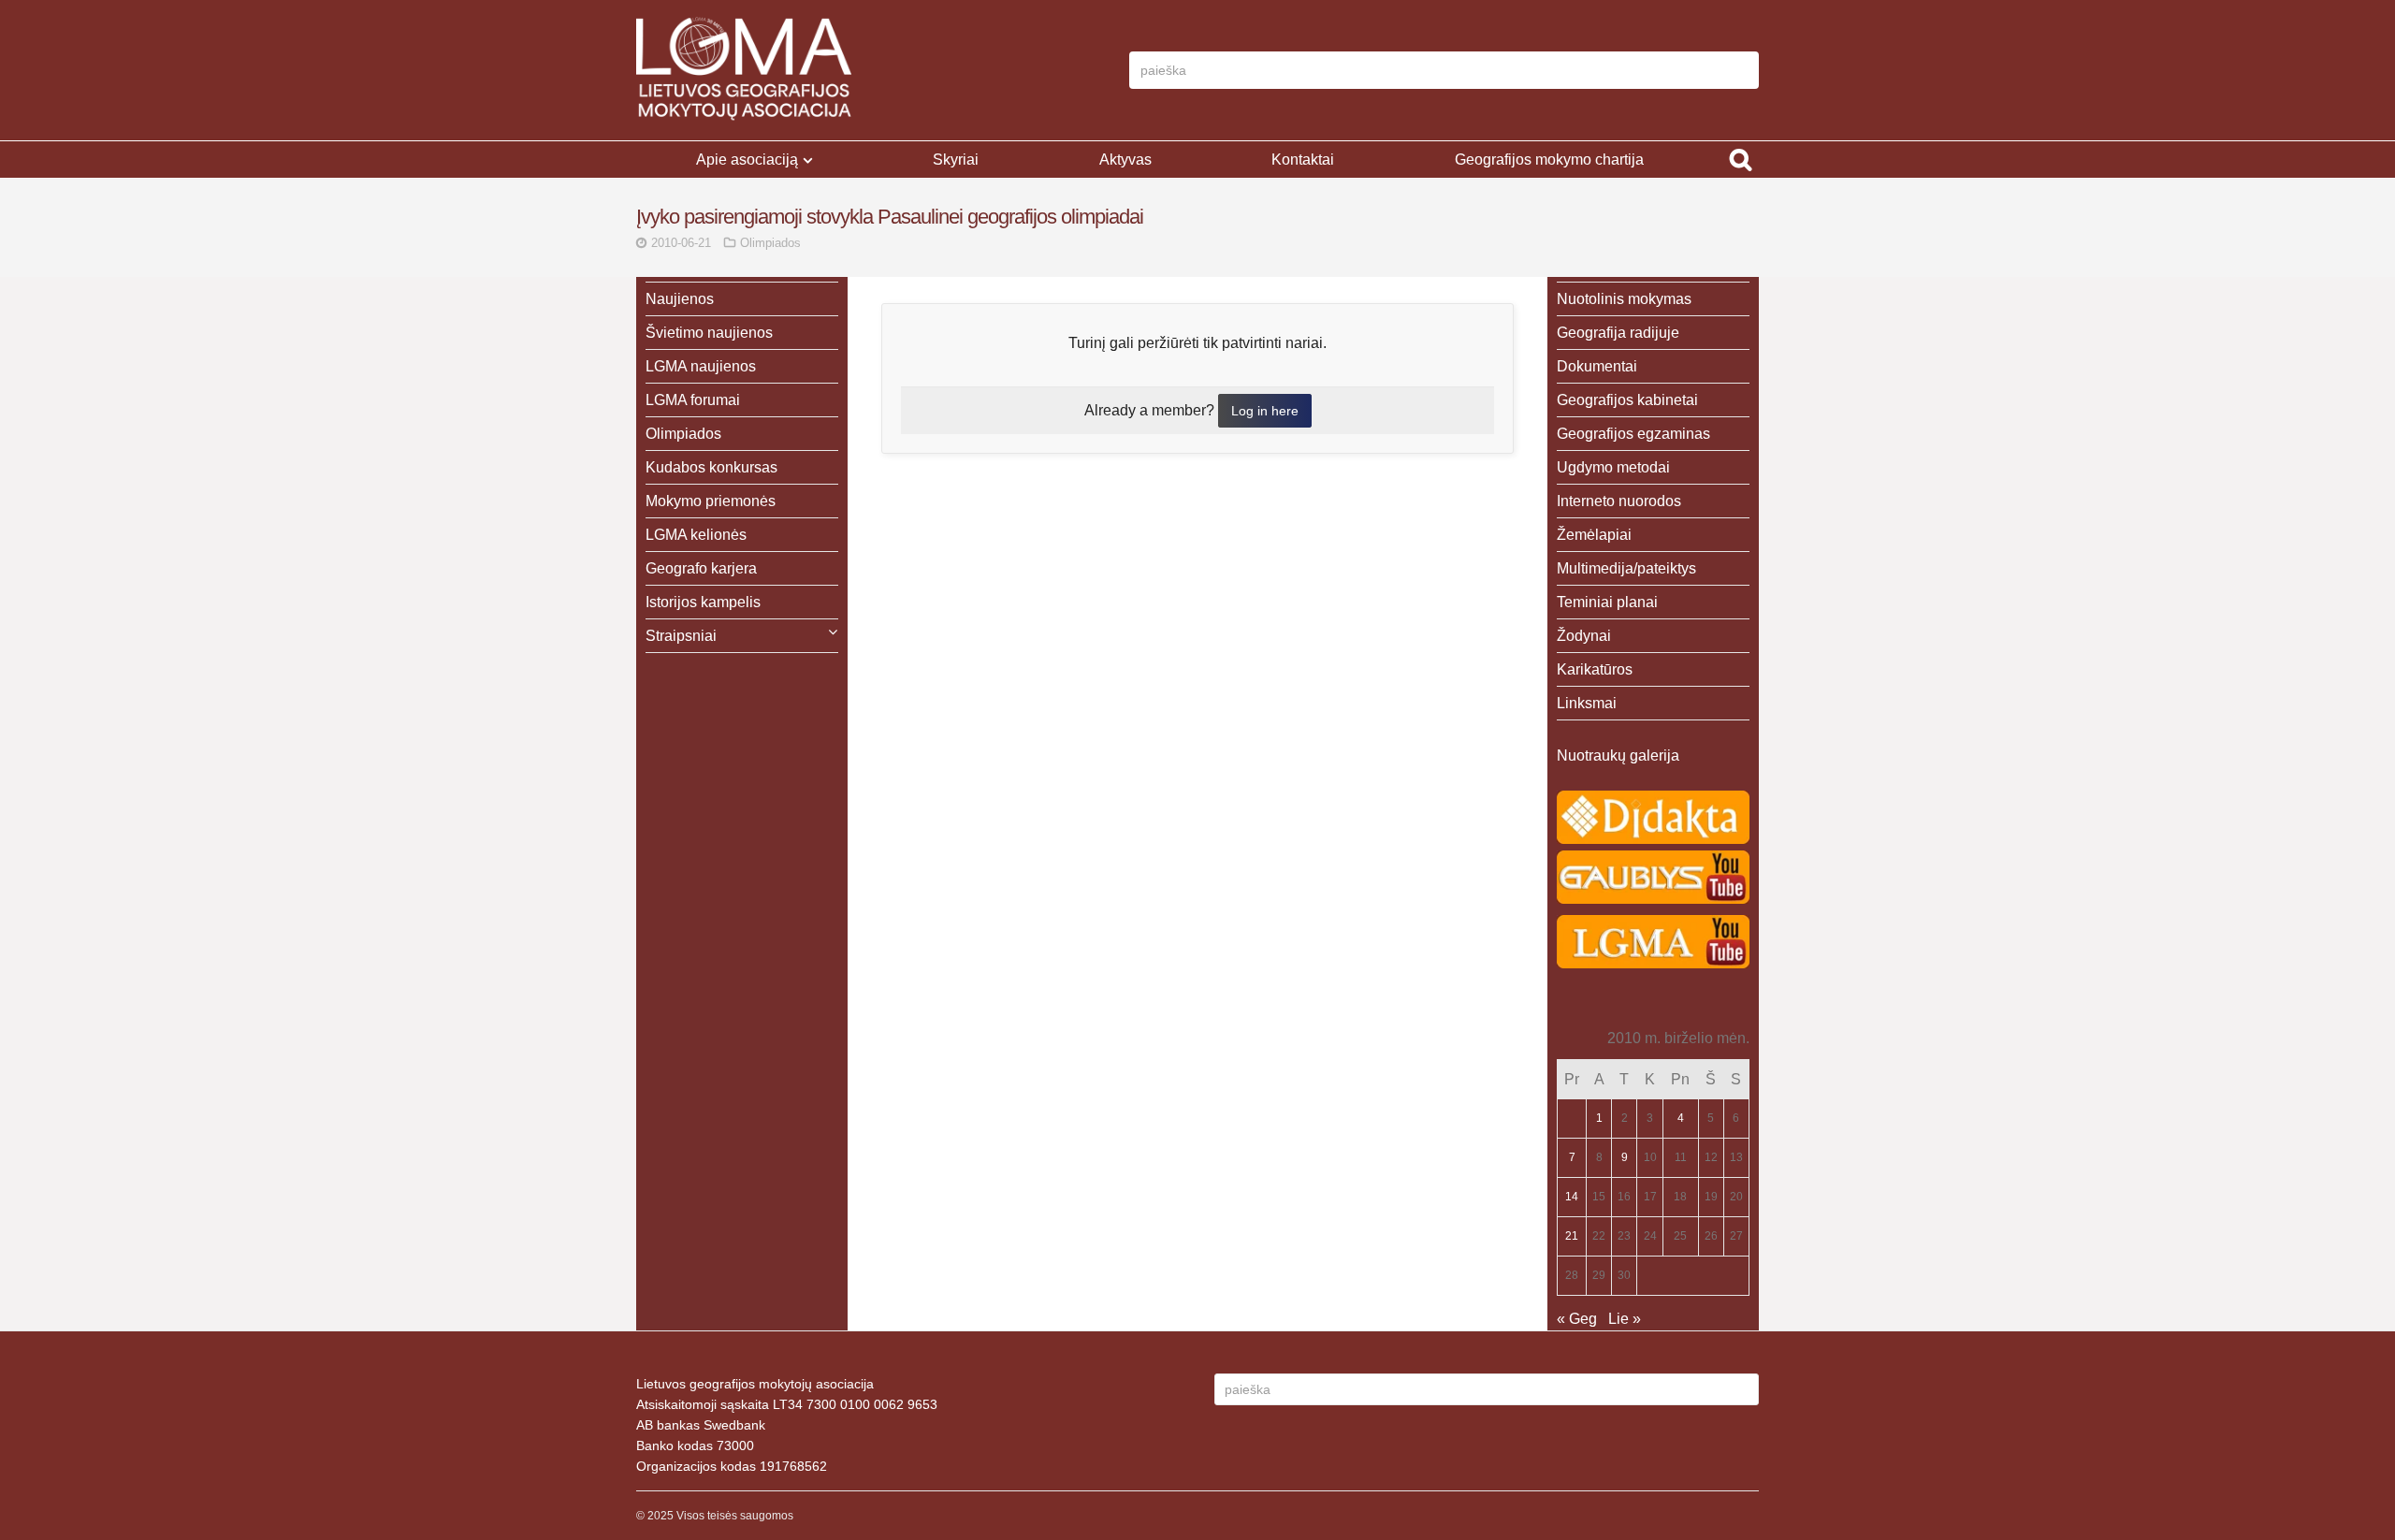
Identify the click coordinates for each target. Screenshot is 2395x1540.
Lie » (1625, 1319)
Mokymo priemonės (711, 501)
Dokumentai (1597, 366)
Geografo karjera (701, 568)
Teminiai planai (1607, 602)
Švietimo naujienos (709, 333)
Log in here (1265, 411)
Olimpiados (770, 243)
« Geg (1577, 1319)
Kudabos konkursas (711, 467)
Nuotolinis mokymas (1624, 299)
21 (1572, 1236)
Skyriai (956, 160)
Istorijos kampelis (703, 602)
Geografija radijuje (1618, 333)
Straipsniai (681, 636)
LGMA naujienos (701, 366)
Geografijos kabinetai (1627, 400)
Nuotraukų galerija (1618, 755)
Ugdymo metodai (1613, 467)
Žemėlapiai (1594, 535)
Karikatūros (1595, 669)
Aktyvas (1125, 160)
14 (1572, 1197)
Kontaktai (1303, 160)
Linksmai (1587, 703)
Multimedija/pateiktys (1626, 568)
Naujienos (680, 299)
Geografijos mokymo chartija (1549, 160)
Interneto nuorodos (1619, 501)
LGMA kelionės (696, 535)
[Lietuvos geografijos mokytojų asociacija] (744, 70)
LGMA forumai (693, 400)
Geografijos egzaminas (1633, 434)
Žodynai (1584, 636)
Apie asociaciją (747, 160)
